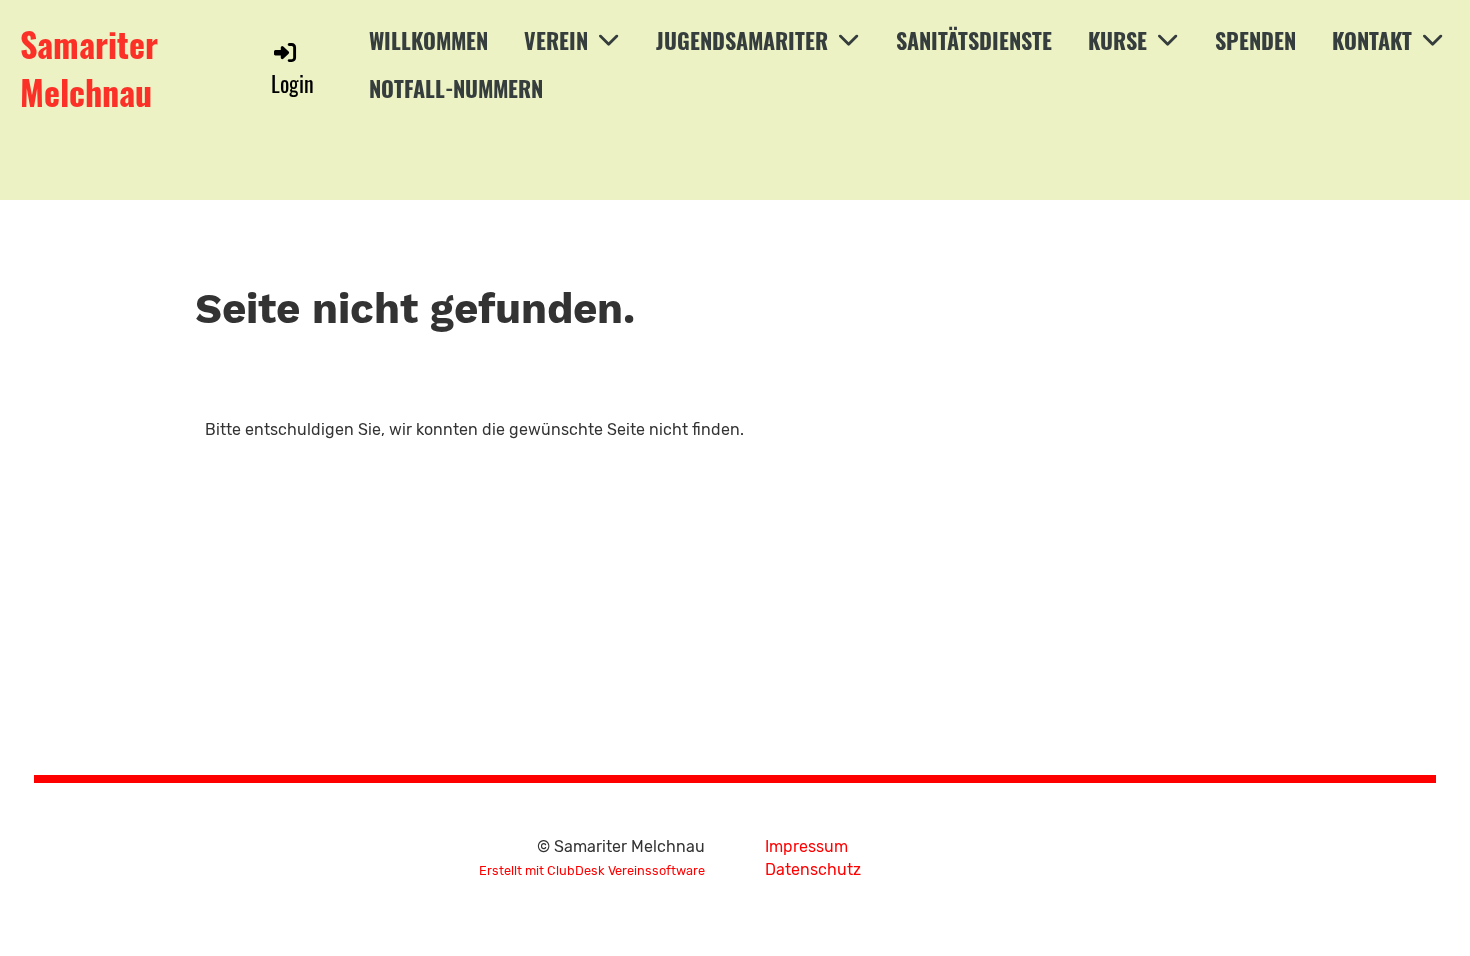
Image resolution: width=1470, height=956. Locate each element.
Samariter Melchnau (89, 67)
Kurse (1117, 40)
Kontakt (1372, 40)
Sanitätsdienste (974, 40)
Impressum (806, 846)
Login (292, 82)
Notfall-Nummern (456, 88)
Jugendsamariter (742, 40)
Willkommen (428, 40)
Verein (556, 40)
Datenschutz (813, 869)
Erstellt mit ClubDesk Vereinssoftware (592, 870)
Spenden (1255, 40)
